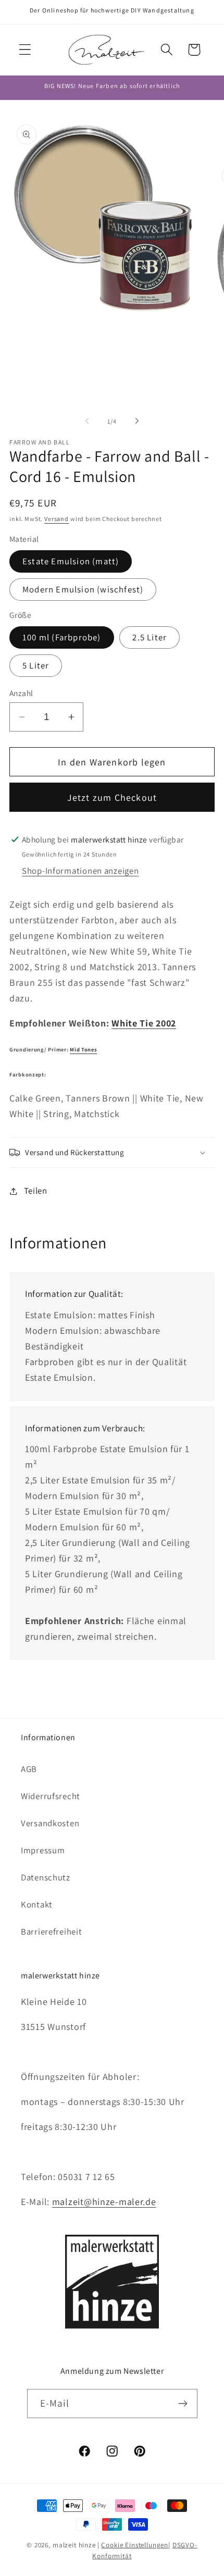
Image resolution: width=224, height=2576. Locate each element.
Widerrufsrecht (51, 1796)
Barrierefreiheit (52, 1931)
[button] (25, 50)
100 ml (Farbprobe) (62, 637)
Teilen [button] (36, 1191)
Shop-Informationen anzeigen (80, 871)
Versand (57, 519)
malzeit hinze (74, 2545)
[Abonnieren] (183, 2404)
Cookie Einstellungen (135, 2545)
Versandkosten (50, 1823)
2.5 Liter (150, 637)
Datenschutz (46, 1877)
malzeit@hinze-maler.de (104, 2202)
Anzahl (21, 693)
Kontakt (37, 1904)
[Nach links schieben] (87, 421)
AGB (29, 1769)
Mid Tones (83, 1049)
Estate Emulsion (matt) (71, 561)
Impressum (43, 1850)
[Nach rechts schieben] (137, 421)
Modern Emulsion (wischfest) (83, 589)
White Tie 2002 (144, 1023)
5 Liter (36, 665)
